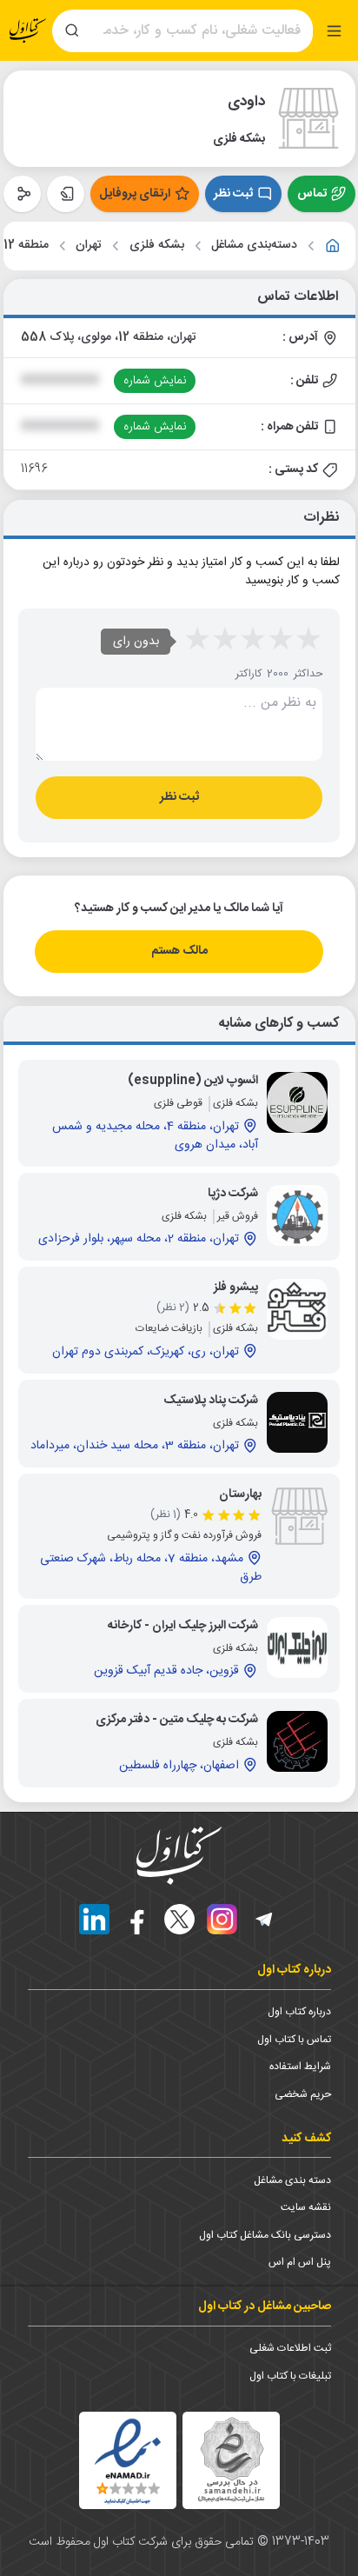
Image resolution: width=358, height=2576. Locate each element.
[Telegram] (265, 1919)
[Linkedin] (94, 1919)
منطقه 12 (26, 246)
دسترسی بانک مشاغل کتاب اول (265, 2235)
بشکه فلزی (157, 246)
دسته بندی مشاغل (292, 2180)
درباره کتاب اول (299, 2012)
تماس (312, 194)
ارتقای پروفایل (135, 194)
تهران (89, 246)
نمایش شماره (155, 381)
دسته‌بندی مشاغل (254, 246)
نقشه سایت (306, 2207)
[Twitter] (179, 1919)
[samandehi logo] (231, 2460)
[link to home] (333, 246)
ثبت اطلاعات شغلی (290, 2348)
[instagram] (222, 1919)
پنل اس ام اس (300, 2262)
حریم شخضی (303, 2094)
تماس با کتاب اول (294, 2040)
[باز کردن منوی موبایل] (334, 31)
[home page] (28, 31)
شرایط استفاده (300, 2067)
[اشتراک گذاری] (22, 194)
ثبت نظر (233, 194)
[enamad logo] (128, 2460)
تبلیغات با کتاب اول (290, 2376)
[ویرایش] (66, 194)
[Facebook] (137, 1919)
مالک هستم (179, 951)
